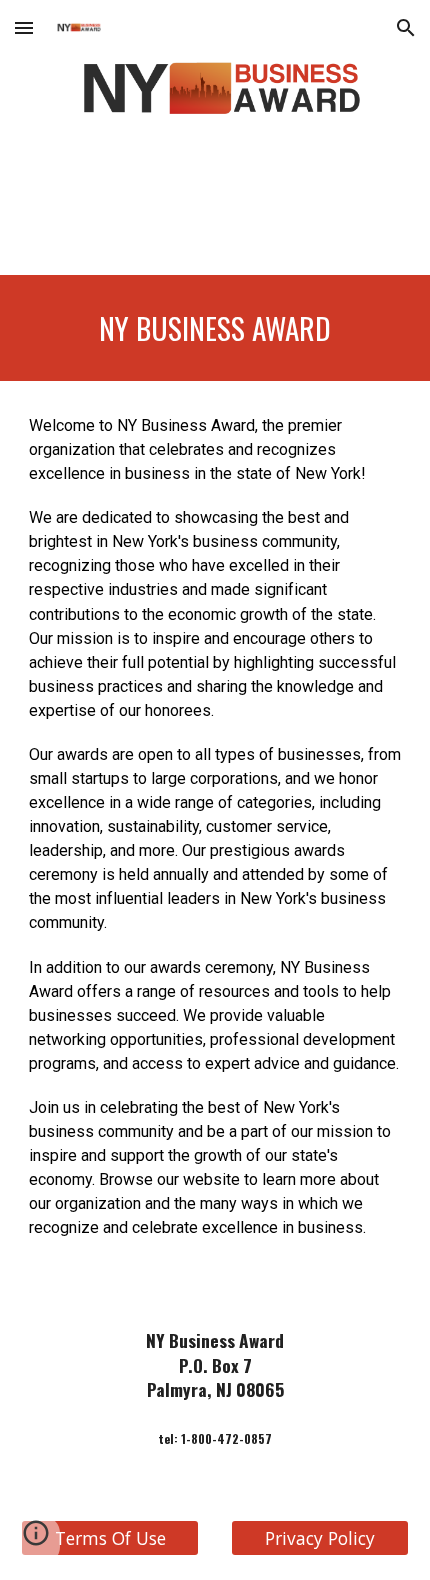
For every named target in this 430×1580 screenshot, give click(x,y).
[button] (24, 27)
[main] (215, 328)
